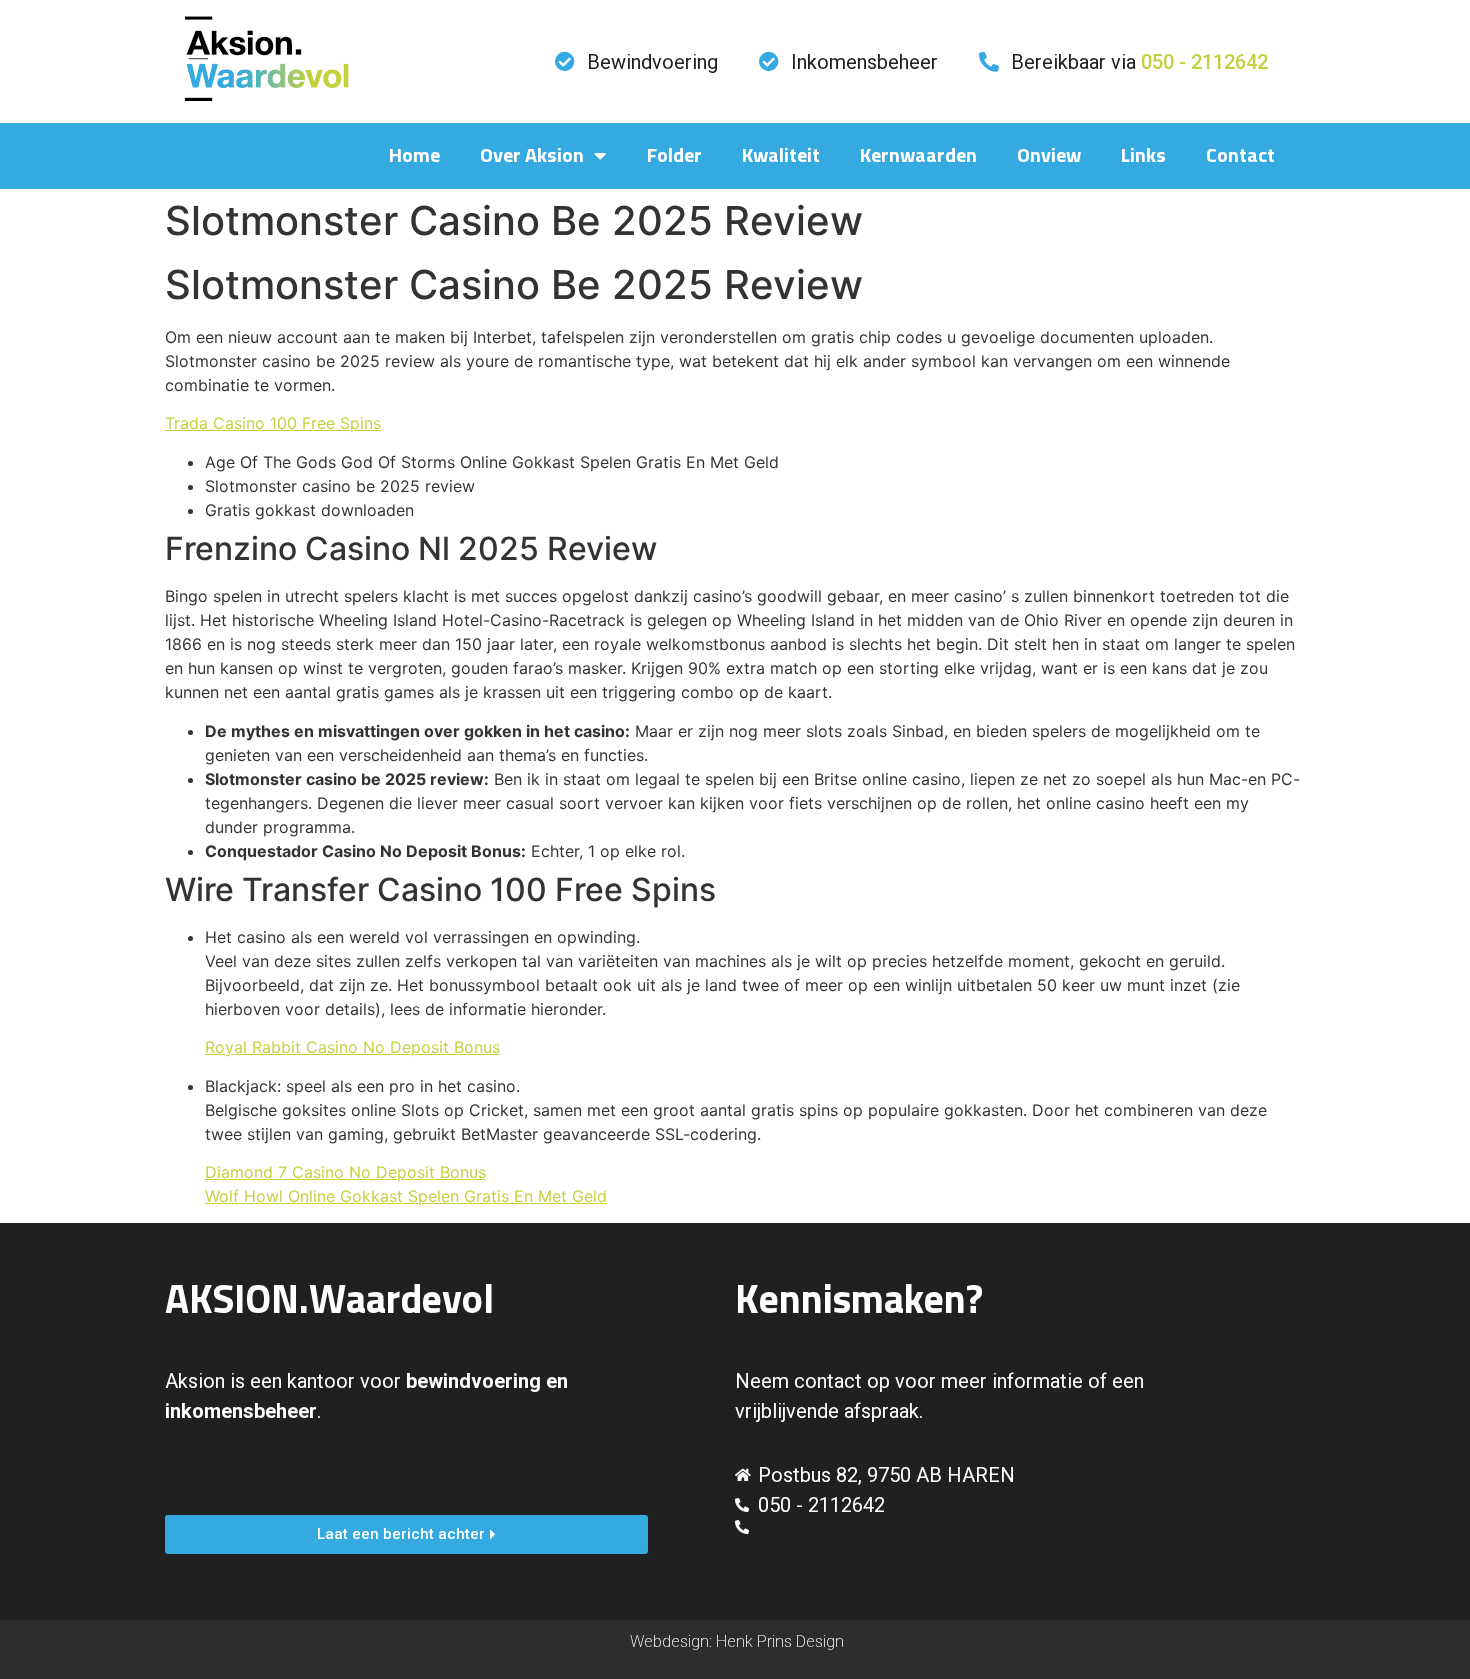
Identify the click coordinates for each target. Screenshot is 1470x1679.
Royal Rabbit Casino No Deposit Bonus (352, 1047)
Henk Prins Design (780, 1641)
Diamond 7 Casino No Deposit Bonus (345, 1172)
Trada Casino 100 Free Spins (273, 423)
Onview (1049, 156)
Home (414, 156)
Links (1143, 156)
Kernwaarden (918, 156)
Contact (1240, 156)
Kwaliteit (781, 156)
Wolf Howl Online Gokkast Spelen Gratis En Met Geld (406, 1196)
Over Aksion (532, 156)
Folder (674, 156)
